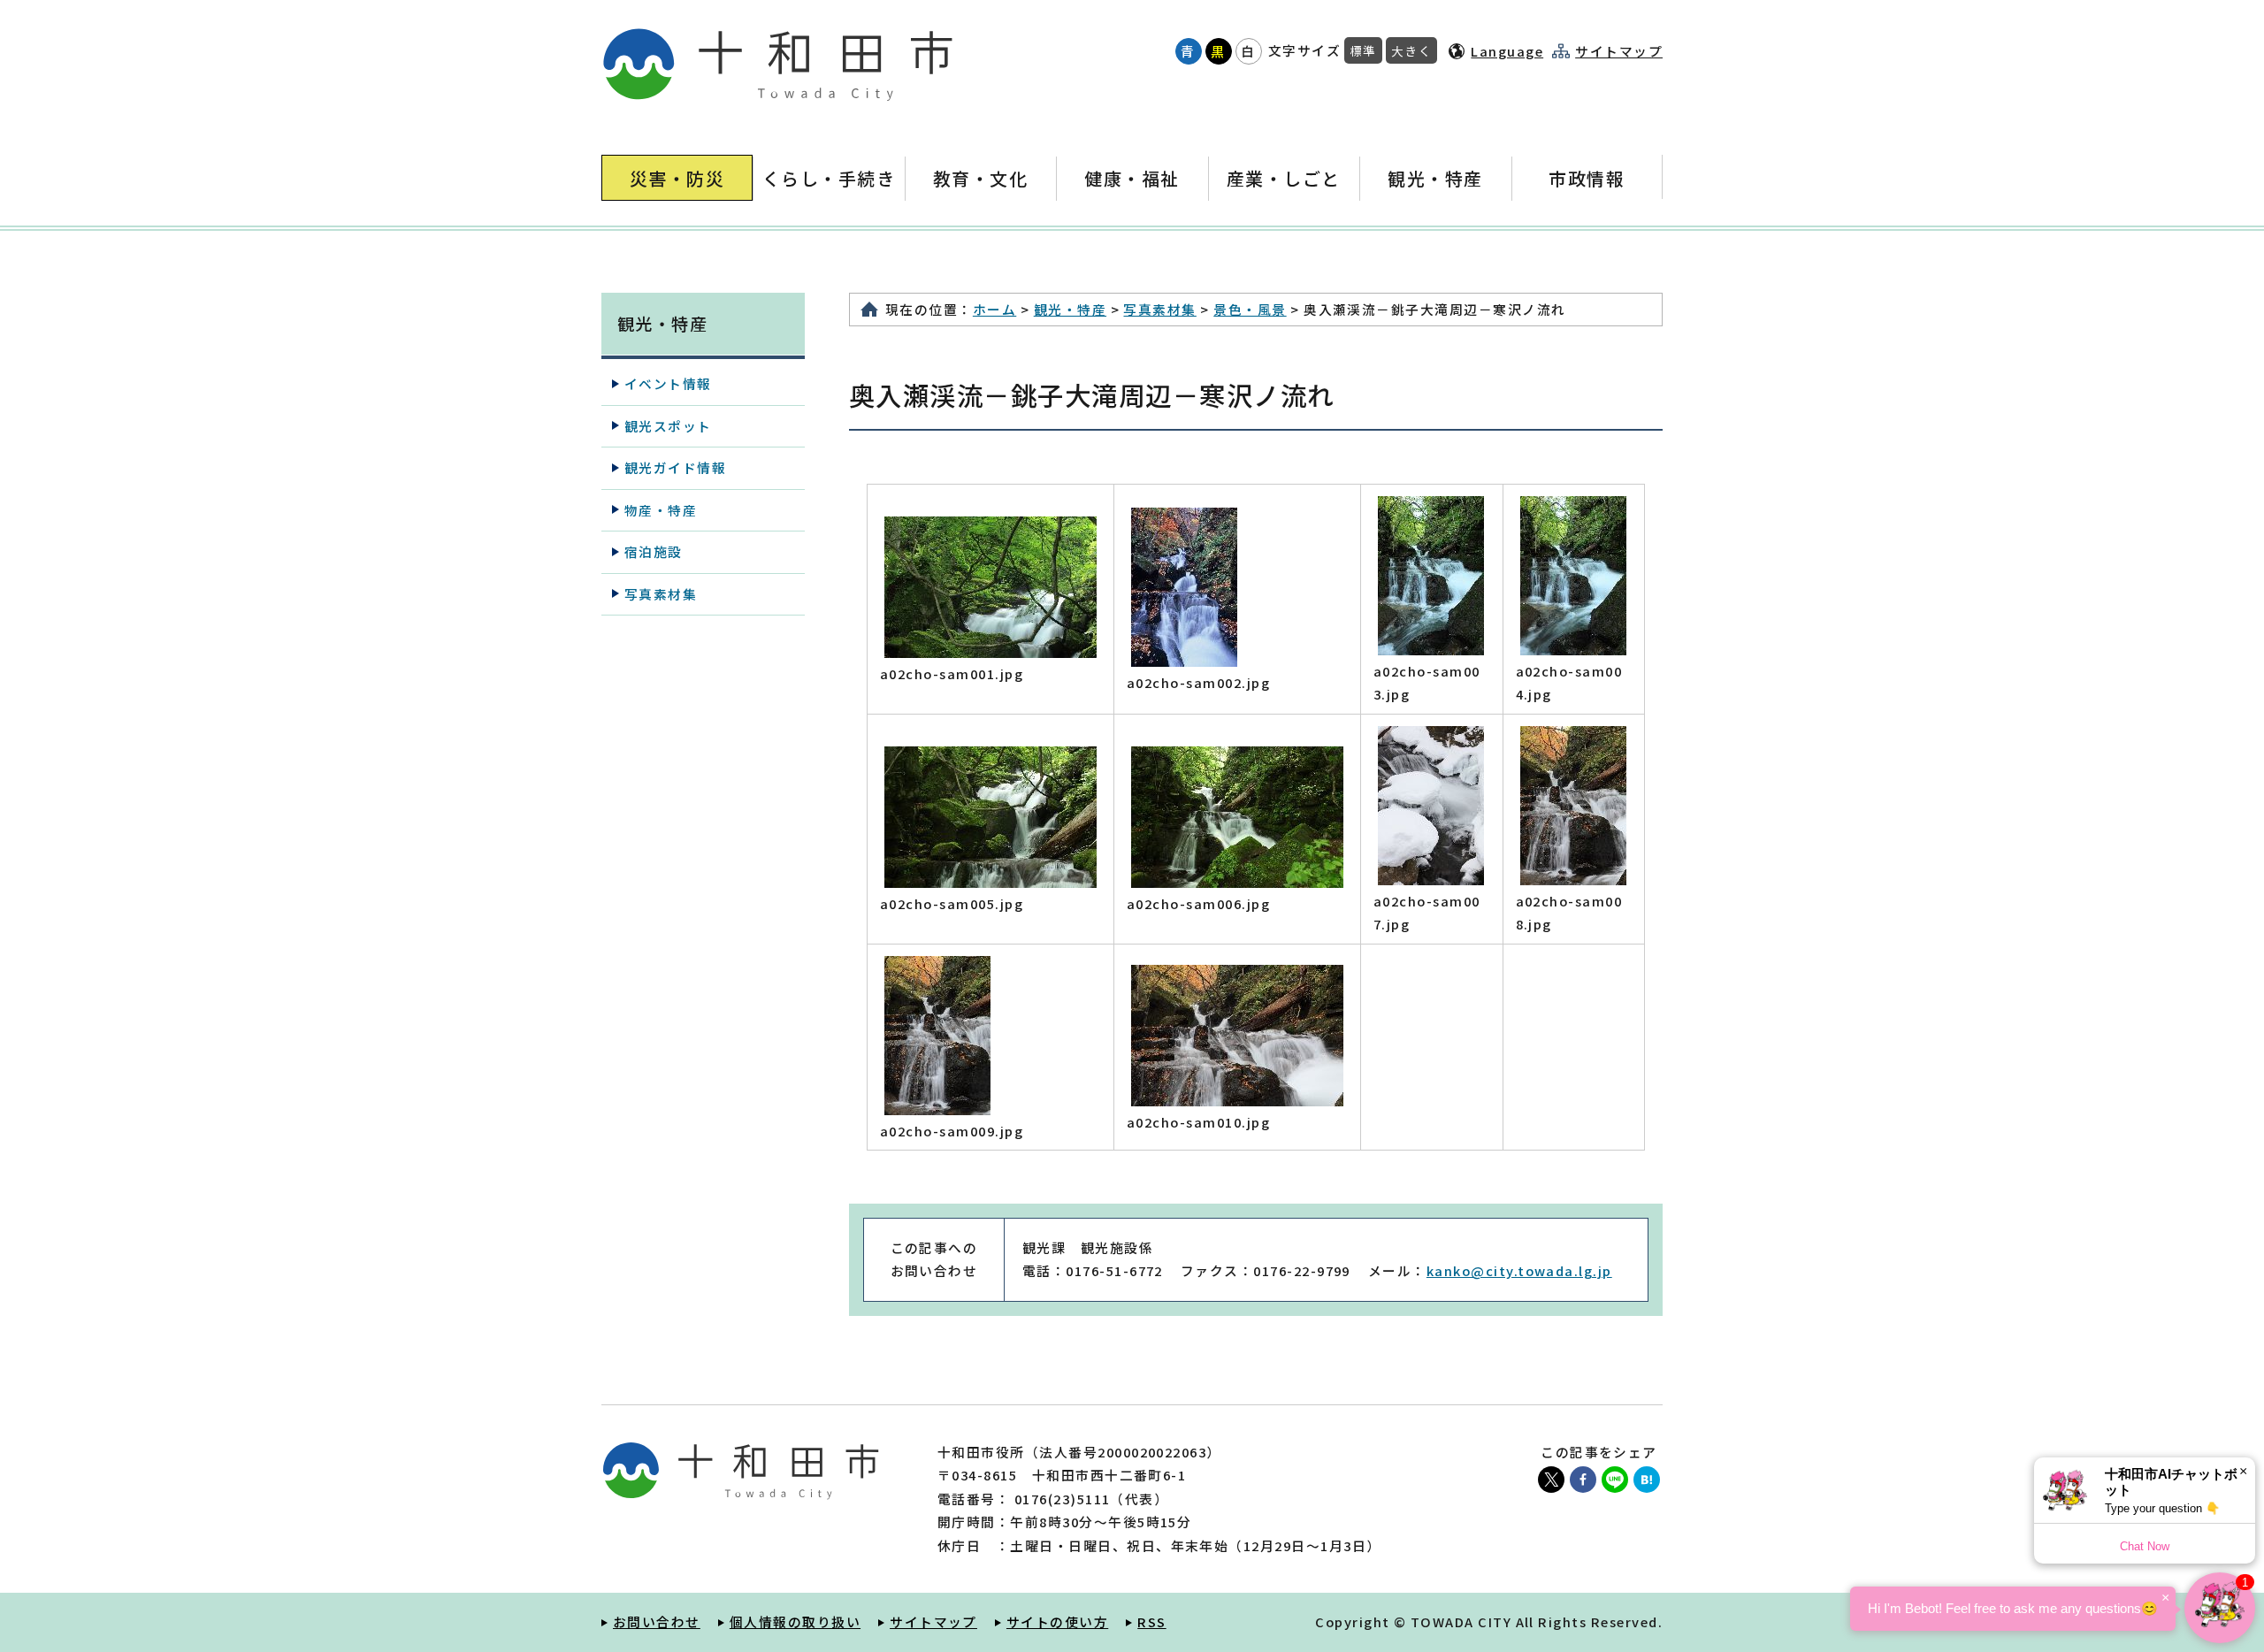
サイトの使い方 (1057, 1621)
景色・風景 (1250, 309)
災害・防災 (677, 178)
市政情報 (1587, 178)
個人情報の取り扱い (795, 1621)
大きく (1411, 50)
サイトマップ (1619, 51)
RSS (1151, 1621)
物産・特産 (661, 510)
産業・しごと (1284, 178)
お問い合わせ (657, 1621)
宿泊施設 (654, 551)
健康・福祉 (1132, 178)
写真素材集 (1159, 309)
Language (1507, 51)
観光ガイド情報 (675, 467)
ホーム (994, 309)
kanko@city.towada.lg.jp (1519, 1270)
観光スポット (668, 426)
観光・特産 (1435, 178)
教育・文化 (980, 178)
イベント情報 (668, 383)
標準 (1363, 50)
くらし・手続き (829, 178)
